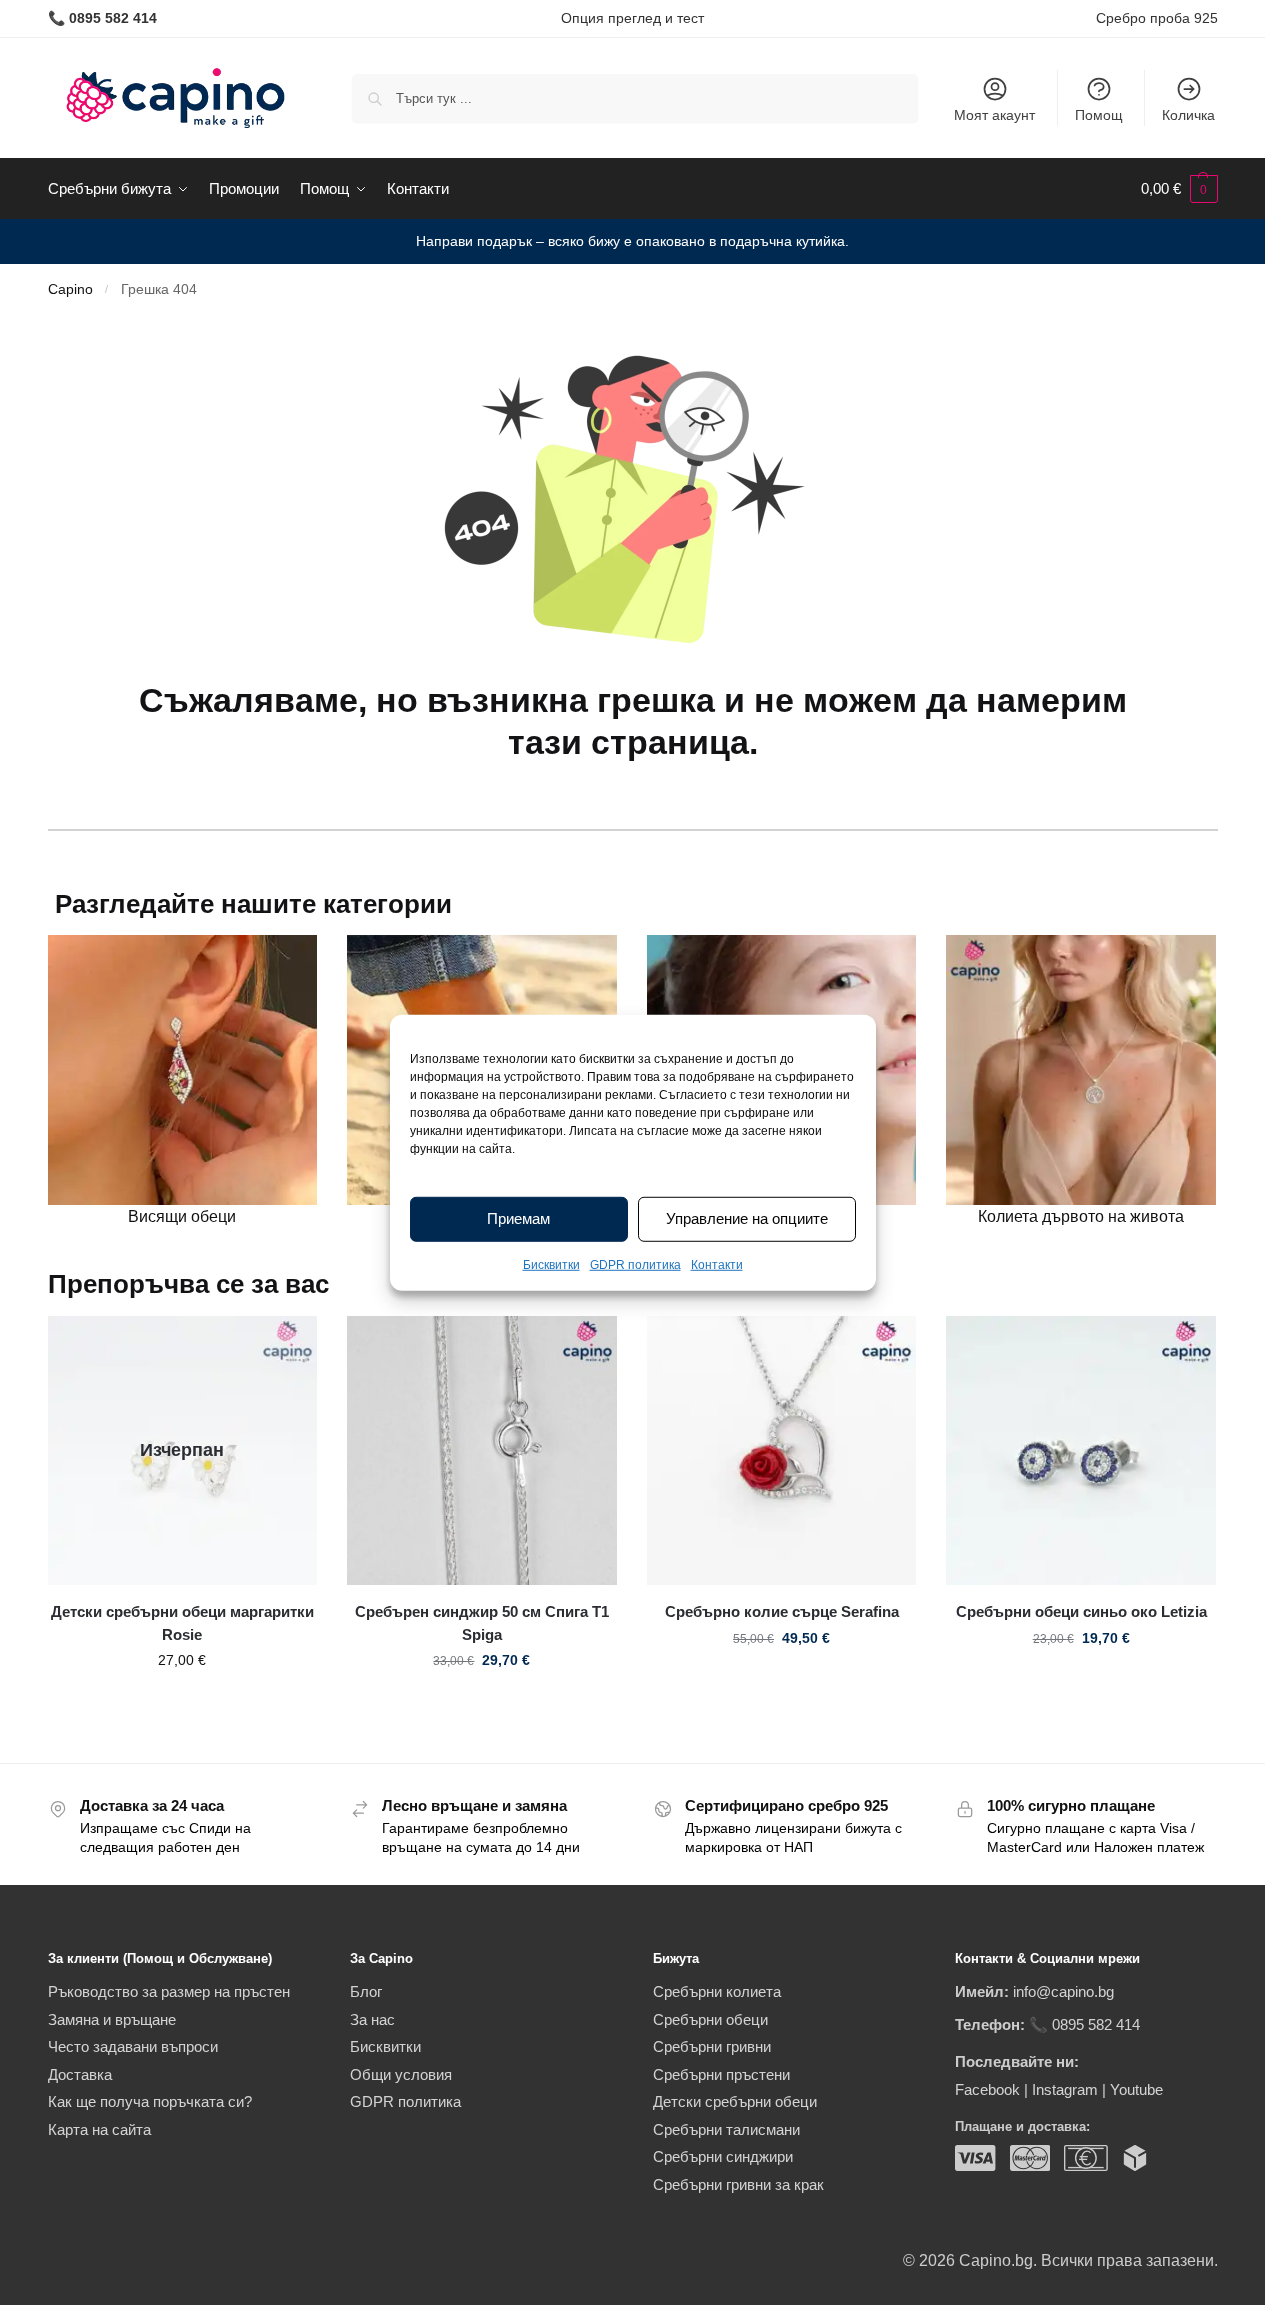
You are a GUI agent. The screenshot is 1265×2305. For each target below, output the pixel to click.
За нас (372, 2019)
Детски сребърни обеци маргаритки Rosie (182, 1623)
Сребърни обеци (710, 2019)
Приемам (518, 1218)
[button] (1179, 189)
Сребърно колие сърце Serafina (782, 1611)
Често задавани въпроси (133, 2046)
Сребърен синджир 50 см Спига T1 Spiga (482, 1623)
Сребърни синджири (723, 2156)
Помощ (1099, 115)
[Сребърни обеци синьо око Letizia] (1081, 1451)
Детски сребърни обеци (735, 2101)
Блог (366, 1991)
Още (182, 1703)
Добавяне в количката (482, 1703)
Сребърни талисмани (726, 2129)
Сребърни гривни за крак (738, 2184)
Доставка (80, 2074)
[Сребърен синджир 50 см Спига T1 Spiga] (482, 1451)
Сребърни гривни (712, 2046)
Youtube (1136, 2089)
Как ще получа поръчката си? (150, 2101)
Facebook (987, 2089)
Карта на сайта (99, 2129)
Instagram (1065, 2089)
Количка (1188, 115)
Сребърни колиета (717, 1991)
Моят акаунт (994, 115)
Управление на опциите (747, 1218)
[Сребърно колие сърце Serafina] (782, 1451)
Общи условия (401, 2074)
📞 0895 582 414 (1084, 2024)
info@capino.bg (1063, 1991)
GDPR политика (635, 1265)
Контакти (717, 1265)
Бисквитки (551, 1265)
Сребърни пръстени (721, 2074)
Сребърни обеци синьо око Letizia (1081, 1611)
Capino (70, 289)
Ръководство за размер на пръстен (169, 1991)
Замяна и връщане (112, 2019)
